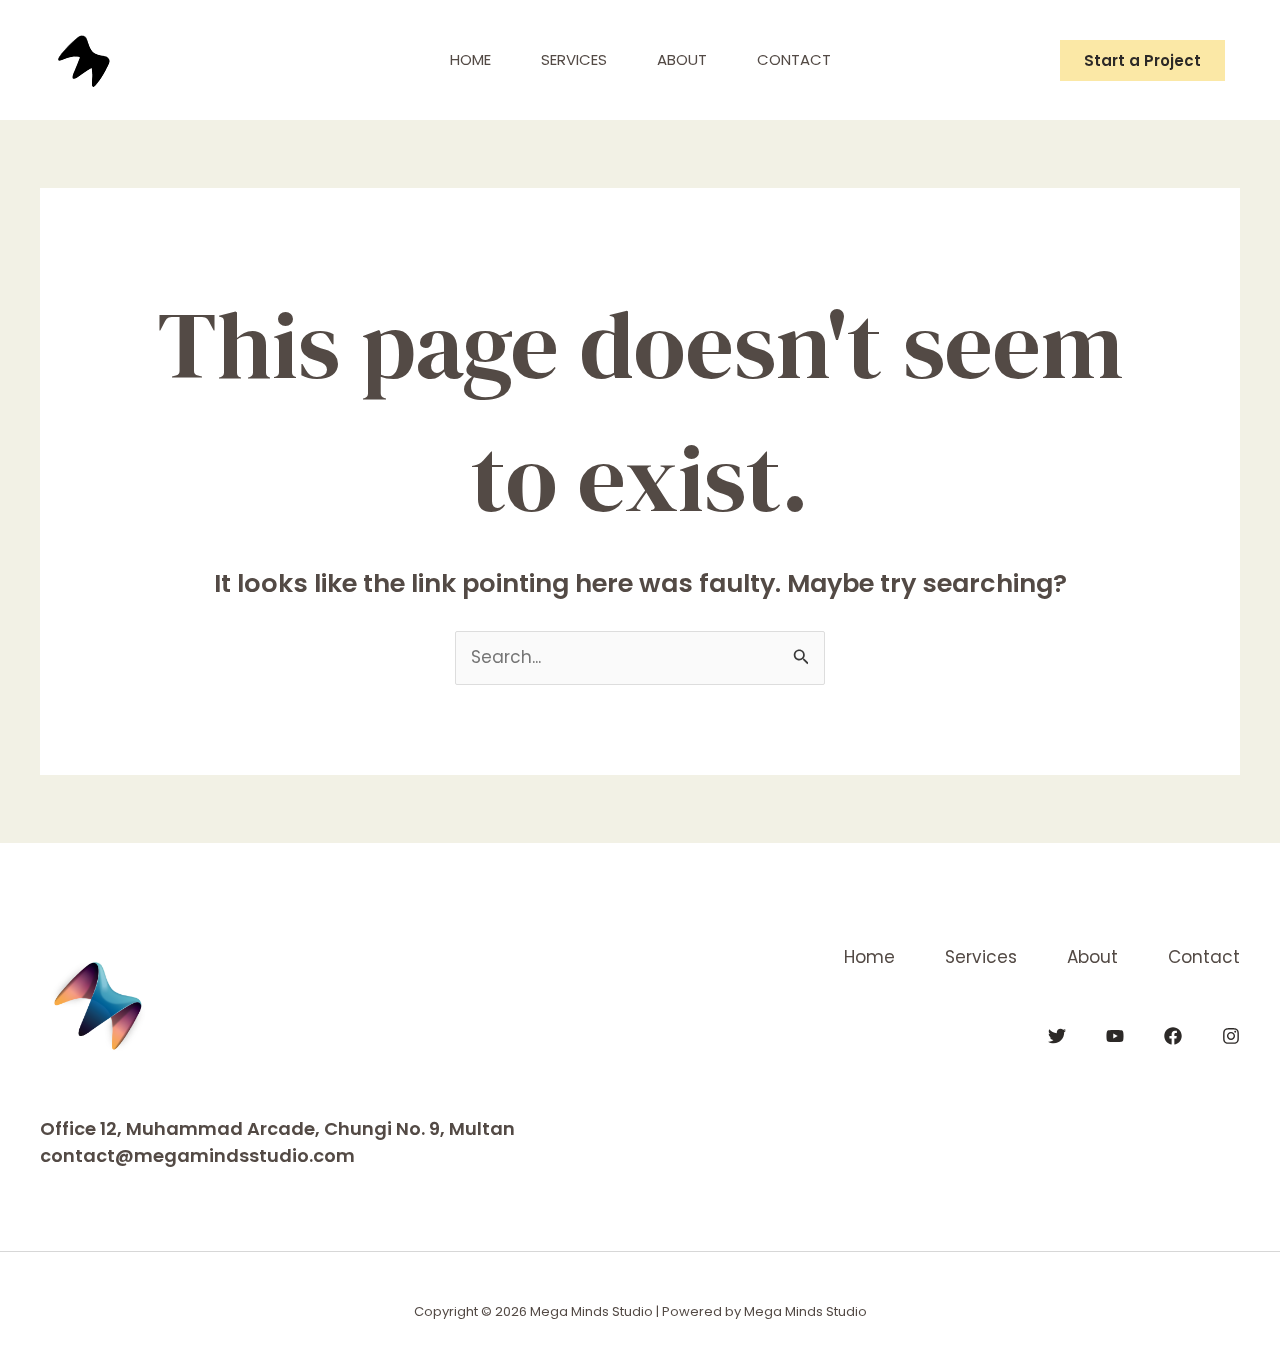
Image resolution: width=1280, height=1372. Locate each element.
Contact (794, 59)
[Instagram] (1231, 1036)
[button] (1142, 60)
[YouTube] (1115, 1036)
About (682, 59)
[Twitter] (1057, 1036)
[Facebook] (1173, 1036)
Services (574, 59)
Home (470, 59)
